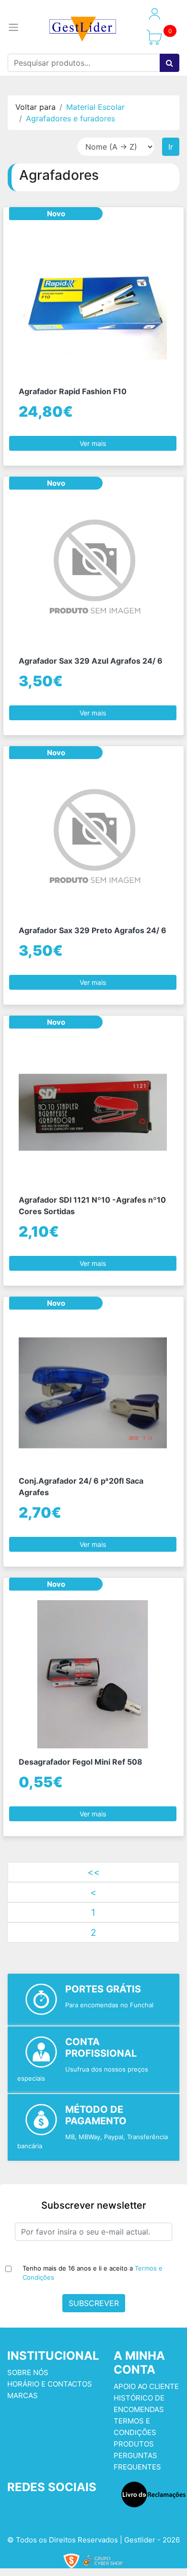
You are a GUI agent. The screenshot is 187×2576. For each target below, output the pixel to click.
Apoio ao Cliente (146, 2386)
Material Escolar (95, 107)
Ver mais (93, 443)
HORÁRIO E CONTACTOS (50, 2384)
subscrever (94, 2303)
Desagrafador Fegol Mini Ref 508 (81, 1762)
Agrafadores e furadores (70, 118)
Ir (171, 147)
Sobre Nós (28, 2372)
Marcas (23, 2395)
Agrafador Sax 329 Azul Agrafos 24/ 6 (91, 661)
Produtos (134, 2444)
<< (93, 1872)
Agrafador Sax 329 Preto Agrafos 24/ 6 (93, 930)
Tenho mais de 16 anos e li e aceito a (93, 2273)
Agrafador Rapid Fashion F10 (73, 391)
